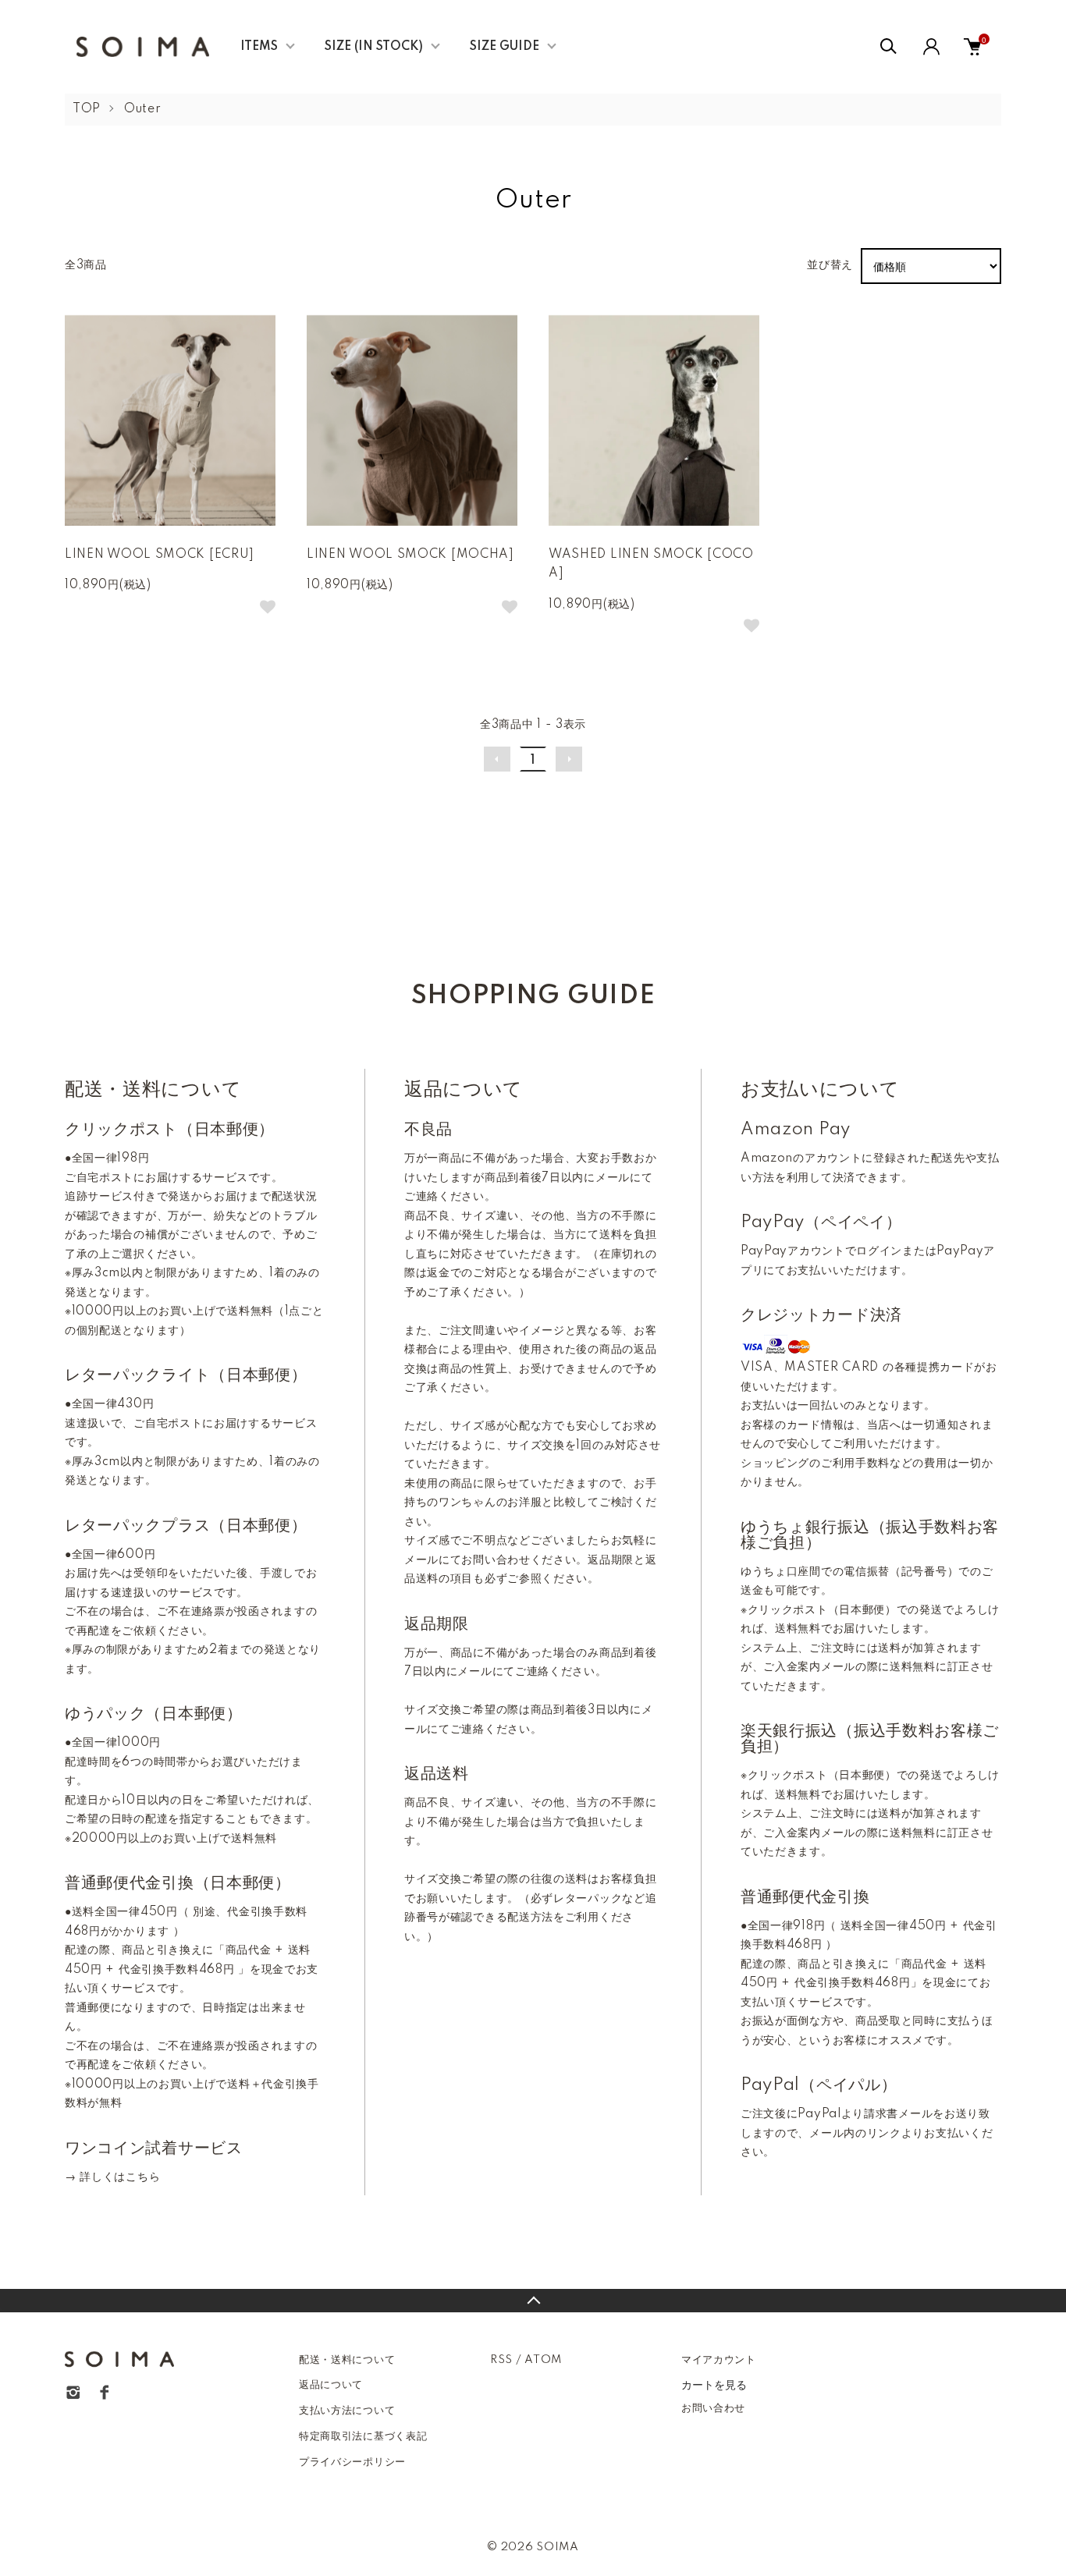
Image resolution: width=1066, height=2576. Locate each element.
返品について (331, 2385)
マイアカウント (719, 2360)
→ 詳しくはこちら (112, 2177)
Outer (143, 109)
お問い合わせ (713, 2408)
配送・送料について (347, 2360)
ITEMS (259, 47)
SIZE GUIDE (505, 47)
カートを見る (714, 2384)
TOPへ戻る (533, 2301)
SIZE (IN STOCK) (374, 47)
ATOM (543, 2360)
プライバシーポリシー (352, 2462)
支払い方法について (347, 2411)
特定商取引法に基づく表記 (363, 2436)
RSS (501, 2360)
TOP (87, 109)
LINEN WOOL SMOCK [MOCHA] (410, 555)
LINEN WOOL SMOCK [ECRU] (160, 555)
